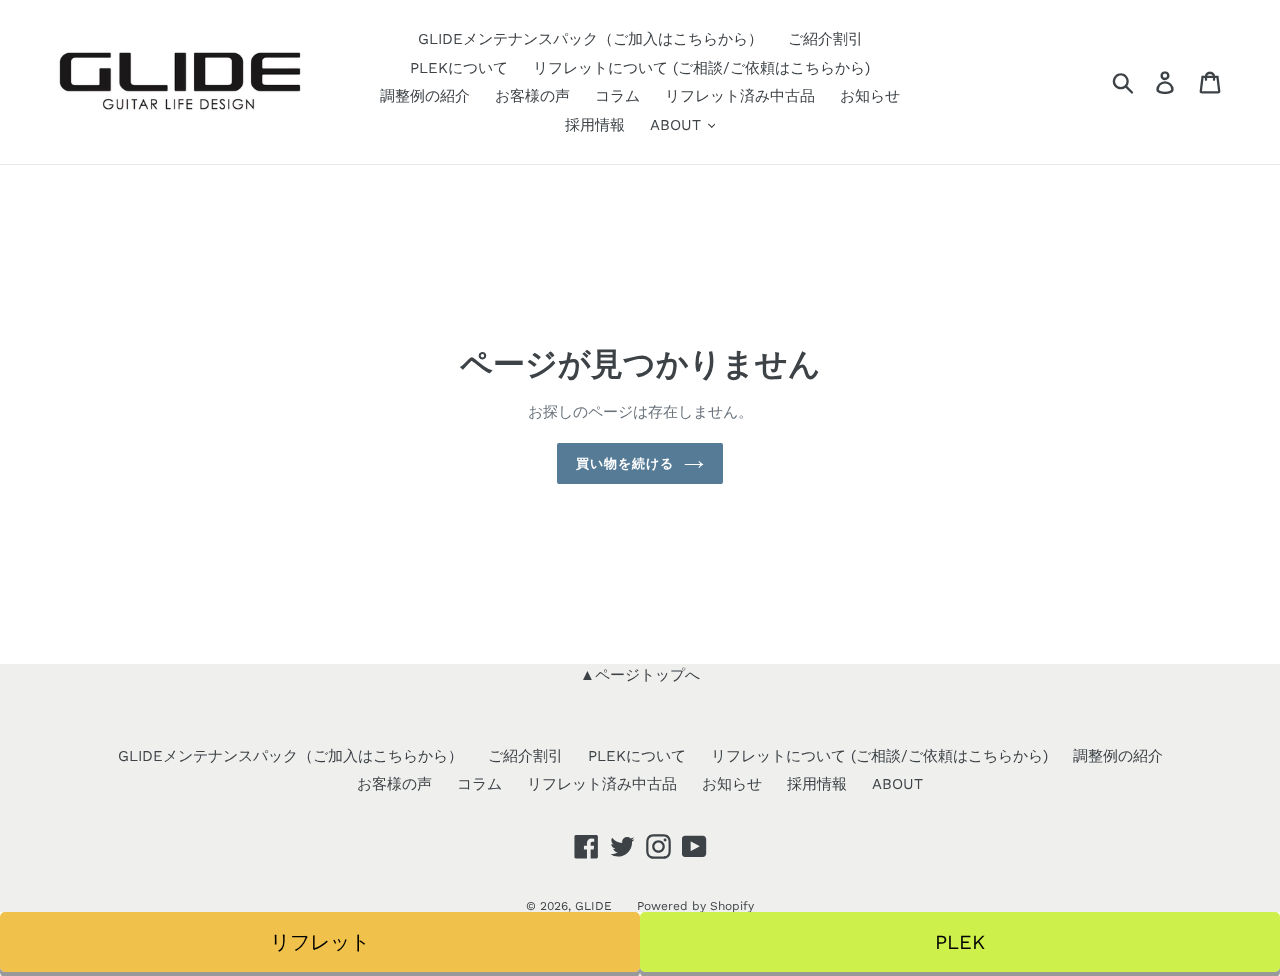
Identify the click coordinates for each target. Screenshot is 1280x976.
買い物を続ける (625, 463)
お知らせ (870, 96)
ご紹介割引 (825, 39)
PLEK (960, 942)
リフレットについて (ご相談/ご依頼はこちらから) (701, 68)
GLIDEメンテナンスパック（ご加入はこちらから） (590, 39)
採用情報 (595, 125)
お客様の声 (532, 96)
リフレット (320, 942)
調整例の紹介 (425, 96)
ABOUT (678, 125)
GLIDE (593, 906)
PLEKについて (459, 68)
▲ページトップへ (640, 675)
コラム (617, 96)
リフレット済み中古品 (740, 96)
